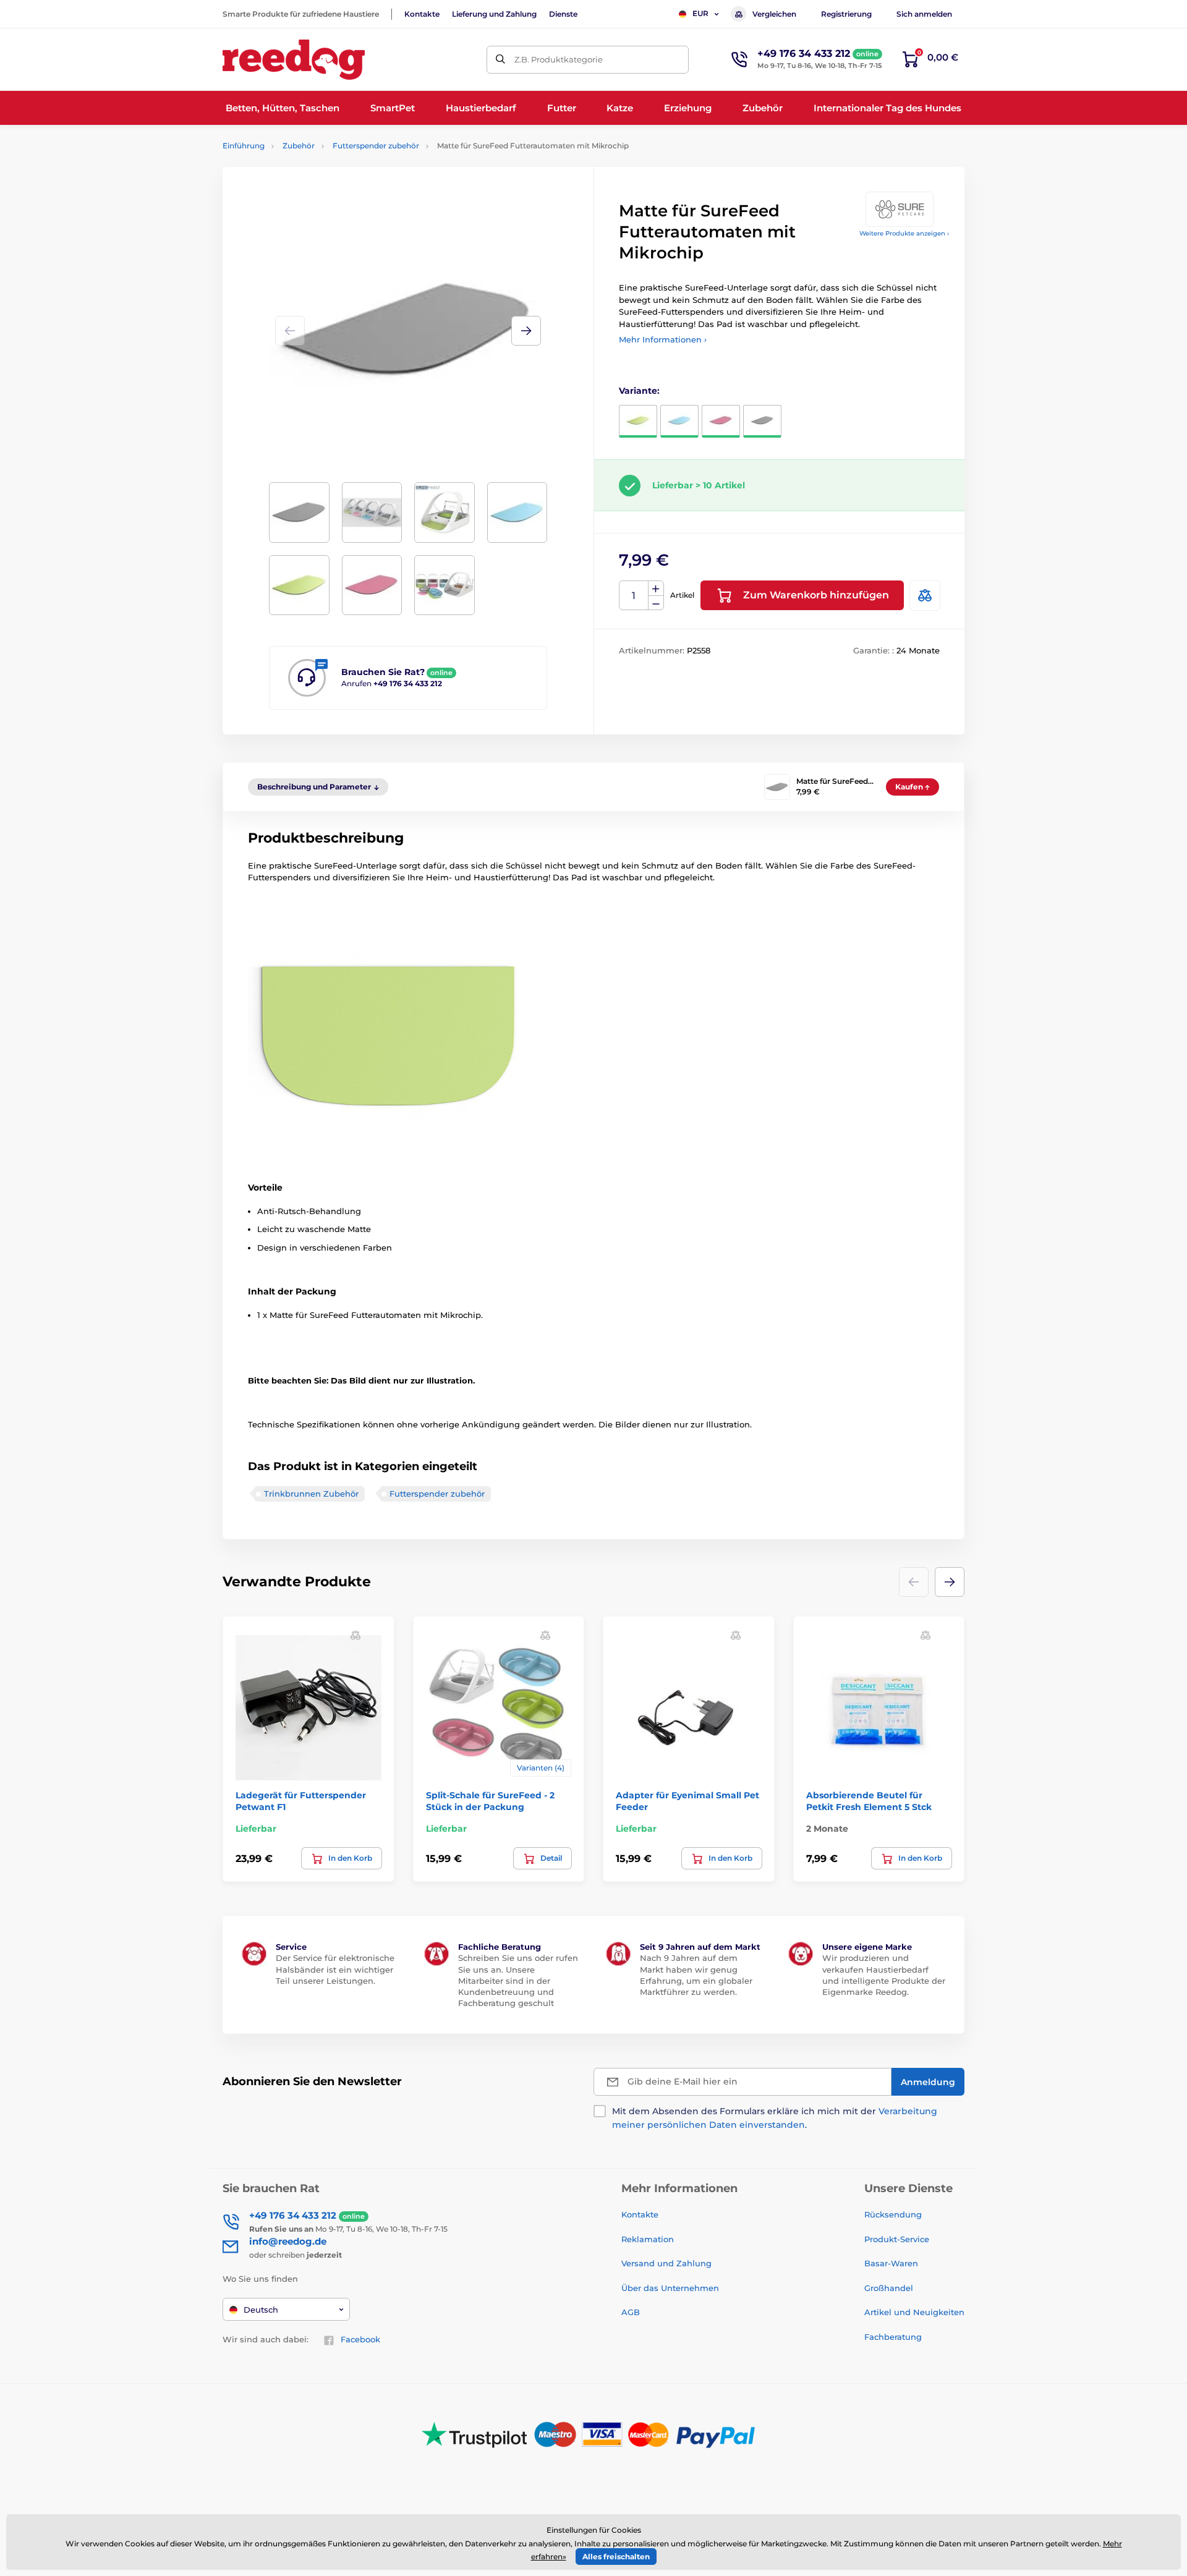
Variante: (639, 391)
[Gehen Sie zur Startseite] (294, 60)
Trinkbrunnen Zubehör (311, 1494)
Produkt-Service (897, 2239)
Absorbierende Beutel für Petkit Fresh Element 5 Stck (869, 1801)
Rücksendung (893, 2214)
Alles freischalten (616, 2557)
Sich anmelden (924, 14)
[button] (526, 331)
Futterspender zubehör (376, 146)
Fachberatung (893, 2337)
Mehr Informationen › (663, 339)
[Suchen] (500, 60)
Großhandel (889, 2288)
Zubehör (299, 146)
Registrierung (846, 14)
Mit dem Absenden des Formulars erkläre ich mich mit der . (775, 2118)
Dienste (563, 14)
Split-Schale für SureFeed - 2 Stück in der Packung (490, 1801)
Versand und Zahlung (666, 2263)
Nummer (634, 596)
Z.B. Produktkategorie (559, 59)
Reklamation (648, 2239)
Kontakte (422, 14)
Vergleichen (774, 14)
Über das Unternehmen (670, 2288)
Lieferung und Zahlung (494, 14)
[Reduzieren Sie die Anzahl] (656, 603)
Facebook (360, 2339)
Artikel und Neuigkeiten (914, 2312)
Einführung (244, 146)
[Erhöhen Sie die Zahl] (656, 589)
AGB (631, 2312)
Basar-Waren (891, 2263)
